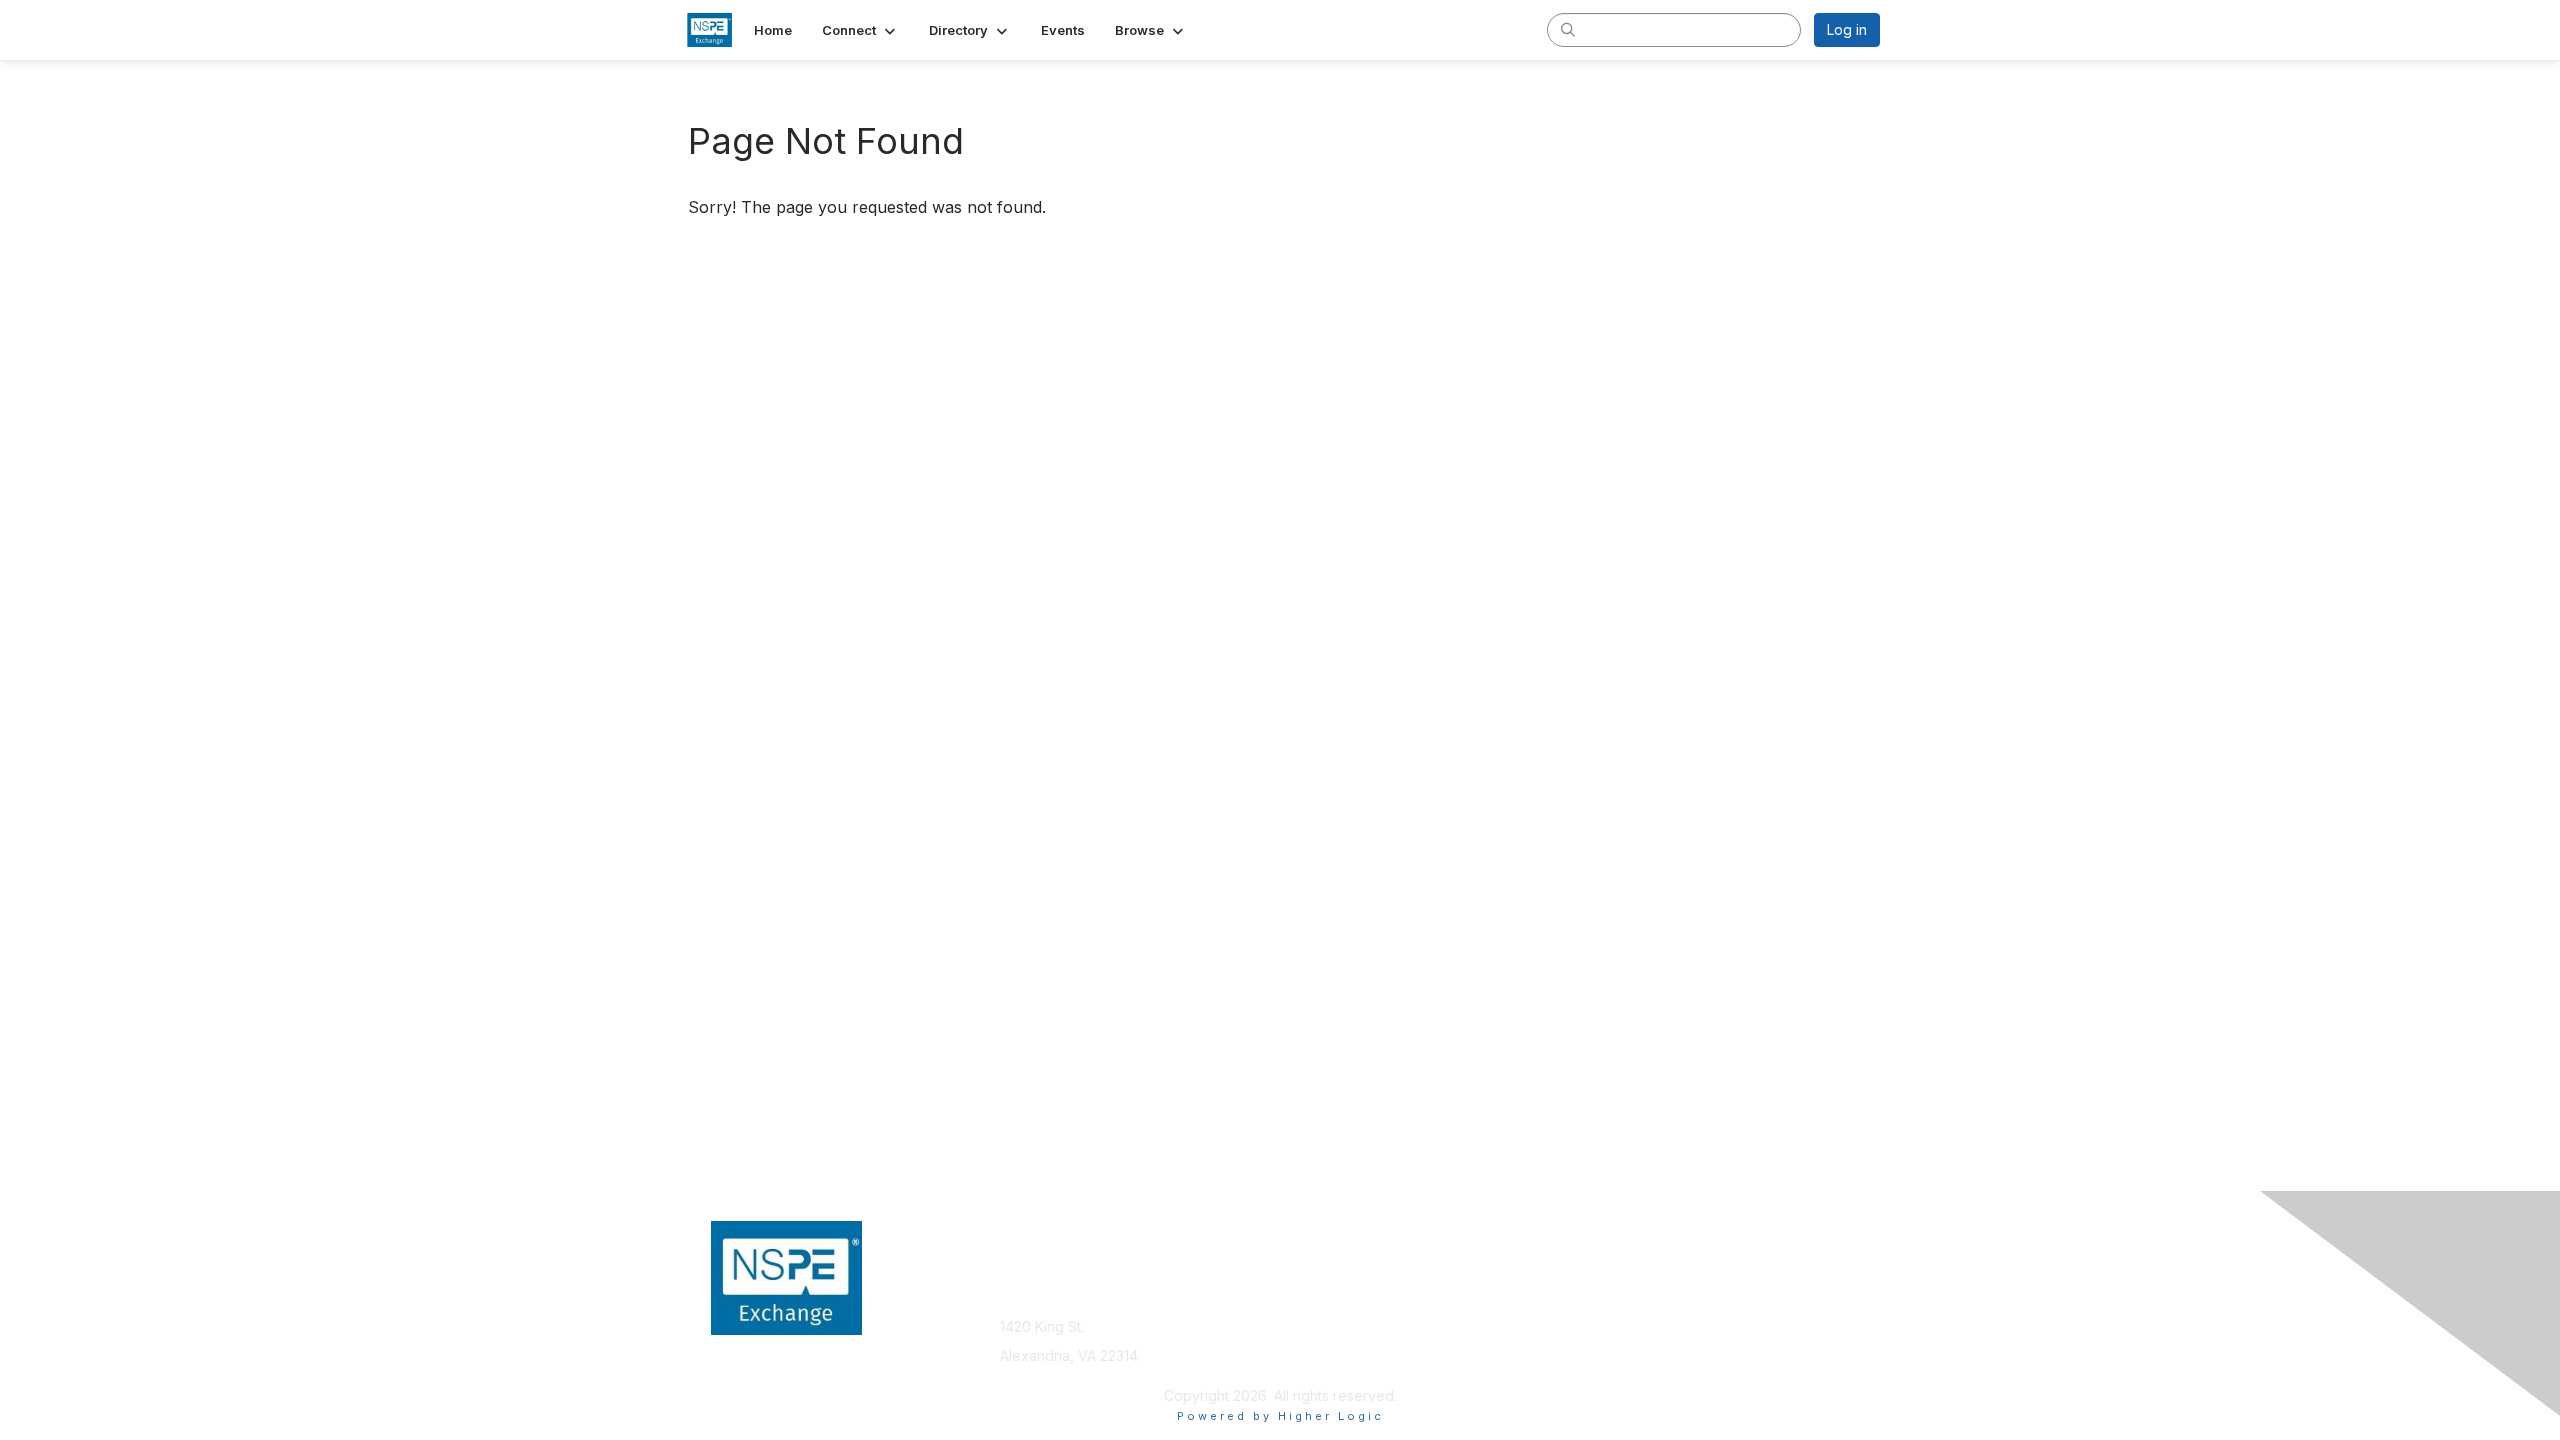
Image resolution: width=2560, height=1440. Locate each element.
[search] (1568, 29)
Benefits (1315, 1316)
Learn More (1326, 1335)
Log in (1847, 29)
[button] (860, 30)
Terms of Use (1621, 1316)
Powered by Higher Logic (1280, 1416)
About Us (1607, 1296)
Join (1302, 1296)
